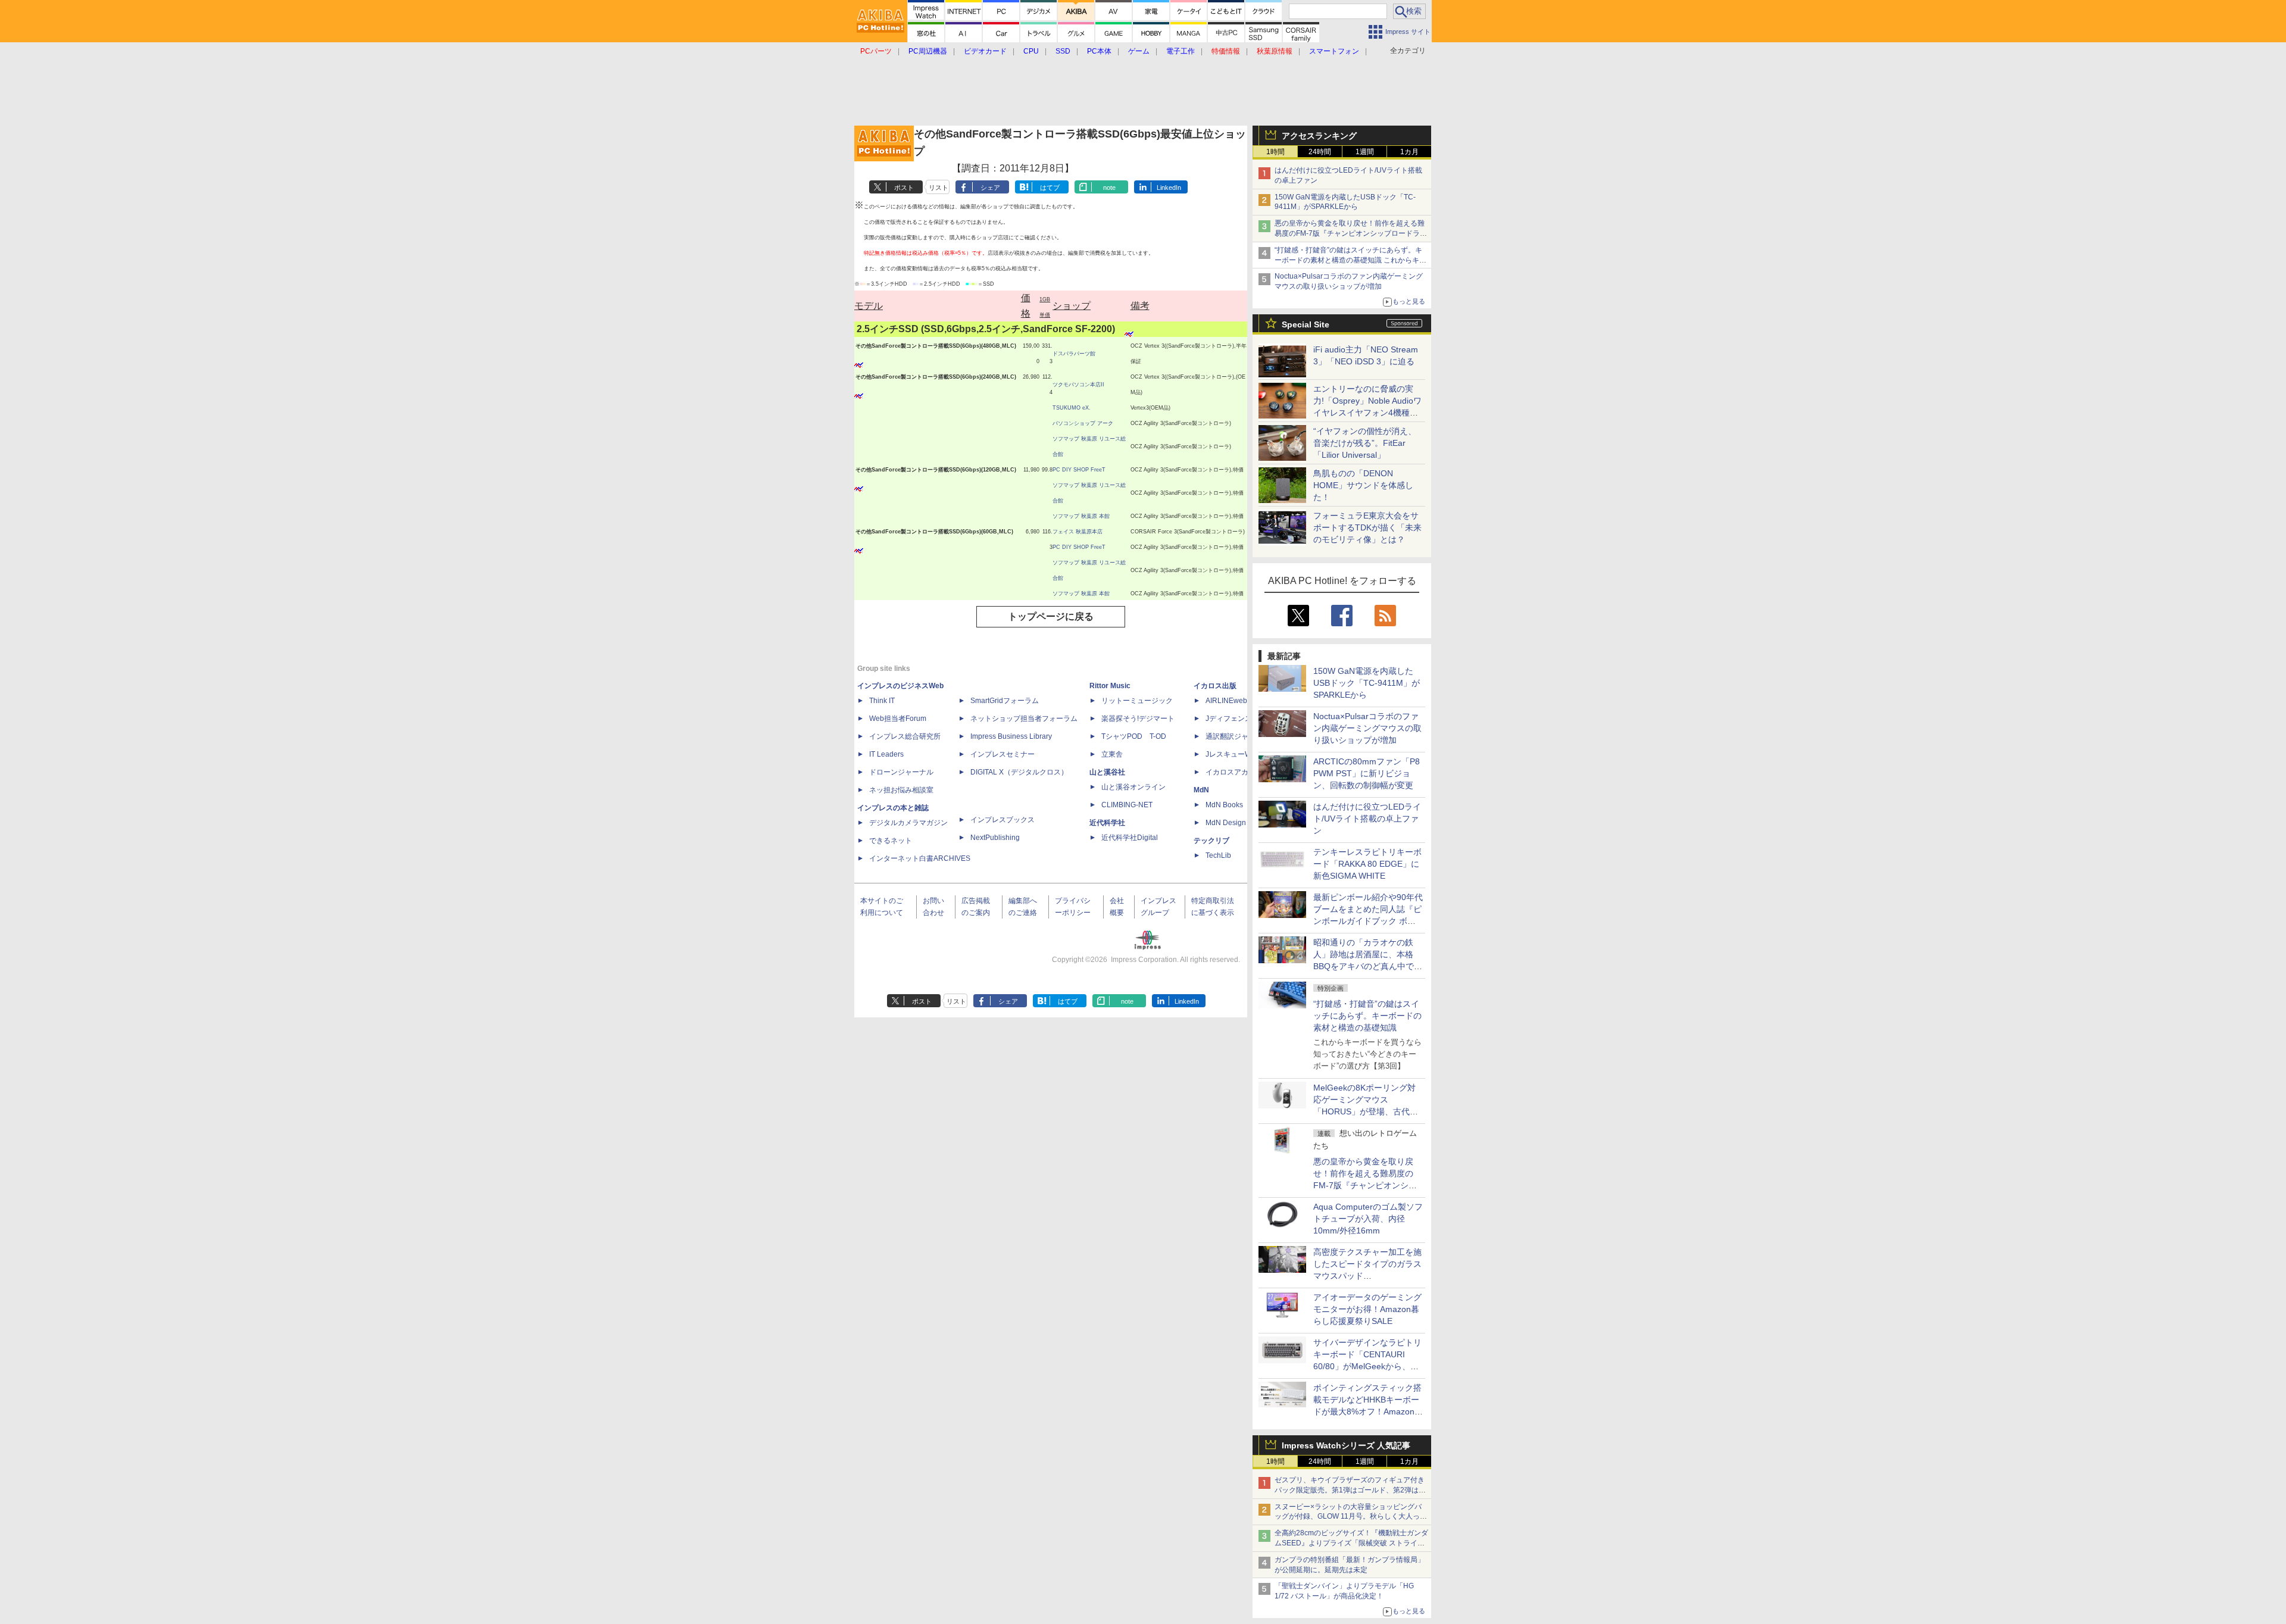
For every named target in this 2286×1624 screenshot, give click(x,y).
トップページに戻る (1051, 616)
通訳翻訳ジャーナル (1238, 736)
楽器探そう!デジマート (1138, 719)
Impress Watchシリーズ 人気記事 (1346, 1445)
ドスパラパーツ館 (1074, 354)
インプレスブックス (1003, 820)
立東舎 (1112, 754)
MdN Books (1224, 805)
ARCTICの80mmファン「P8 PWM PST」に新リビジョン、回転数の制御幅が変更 (1367, 773)
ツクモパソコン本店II (1078, 385)
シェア (990, 188)
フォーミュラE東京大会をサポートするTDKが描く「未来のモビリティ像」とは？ (1367, 527)
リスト (939, 188)
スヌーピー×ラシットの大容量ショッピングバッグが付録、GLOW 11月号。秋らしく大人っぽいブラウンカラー (1351, 1517)
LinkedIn (1169, 188)
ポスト (904, 188)
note (1109, 188)
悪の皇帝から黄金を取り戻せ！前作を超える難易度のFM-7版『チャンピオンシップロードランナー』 (1351, 233)
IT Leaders (886, 754)
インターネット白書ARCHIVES (920, 858)
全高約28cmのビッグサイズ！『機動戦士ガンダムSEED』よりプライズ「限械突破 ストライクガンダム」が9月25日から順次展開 (1351, 1543)
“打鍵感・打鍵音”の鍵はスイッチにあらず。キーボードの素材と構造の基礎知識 (1367, 1016)
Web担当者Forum (898, 719)
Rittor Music (1110, 686)
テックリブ (1211, 841)
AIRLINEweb (1226, 701)
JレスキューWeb (1233, 754)
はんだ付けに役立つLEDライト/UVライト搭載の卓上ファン (1367, 819)
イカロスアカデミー (1238, 772)
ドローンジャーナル (901, 772)
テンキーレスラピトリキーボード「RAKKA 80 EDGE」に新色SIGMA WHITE (1367, 864)
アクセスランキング (1319, 136)
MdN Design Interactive (1243, 823)
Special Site (1306, 324)
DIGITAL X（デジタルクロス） (1019, 772)
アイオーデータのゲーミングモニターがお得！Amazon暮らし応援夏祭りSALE (1367, 1309)
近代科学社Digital (1130, 838)
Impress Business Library (1011, 736)
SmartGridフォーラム (1005, 701)
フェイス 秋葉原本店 (1078, 532)
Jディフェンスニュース (1243, 719)
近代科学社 (1107, 823)
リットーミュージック (1137, 701)
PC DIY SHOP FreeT (1079, 470)
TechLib (1218, 855)
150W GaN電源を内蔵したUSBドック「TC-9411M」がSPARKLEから (1367, 683)
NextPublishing (995, 838)
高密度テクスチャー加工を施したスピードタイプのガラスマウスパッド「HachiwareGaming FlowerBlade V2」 (1367, 1276)
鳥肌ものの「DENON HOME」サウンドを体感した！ (1363, 485)
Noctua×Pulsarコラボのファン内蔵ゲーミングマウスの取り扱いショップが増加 (1367, 728)
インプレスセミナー (1003, 754)
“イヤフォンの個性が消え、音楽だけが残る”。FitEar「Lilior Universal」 (1365, 443)
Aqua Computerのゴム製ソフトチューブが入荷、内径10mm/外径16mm (1368, 1219)
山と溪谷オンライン (1133, 787)
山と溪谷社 (1107, 772)
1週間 (1365, 152)
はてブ (1050, 188)
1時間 (1275, 152)
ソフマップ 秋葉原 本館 (1081, 516)
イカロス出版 (1215, 686)
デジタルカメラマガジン (908, 823)
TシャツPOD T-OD (1134, 736)
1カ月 (1409, 152)
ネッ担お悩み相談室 (901, 790)
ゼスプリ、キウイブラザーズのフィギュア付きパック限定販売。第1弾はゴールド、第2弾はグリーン (1350, 1490)
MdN (1201, 790)
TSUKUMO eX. (1072, 408)
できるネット (891, 841)
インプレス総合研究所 (905, 736)
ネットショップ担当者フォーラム (1024, 719)
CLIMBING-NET (1127, 805)
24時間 (1320, 152)
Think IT (882, 701)
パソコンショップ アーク (1083, 423)
